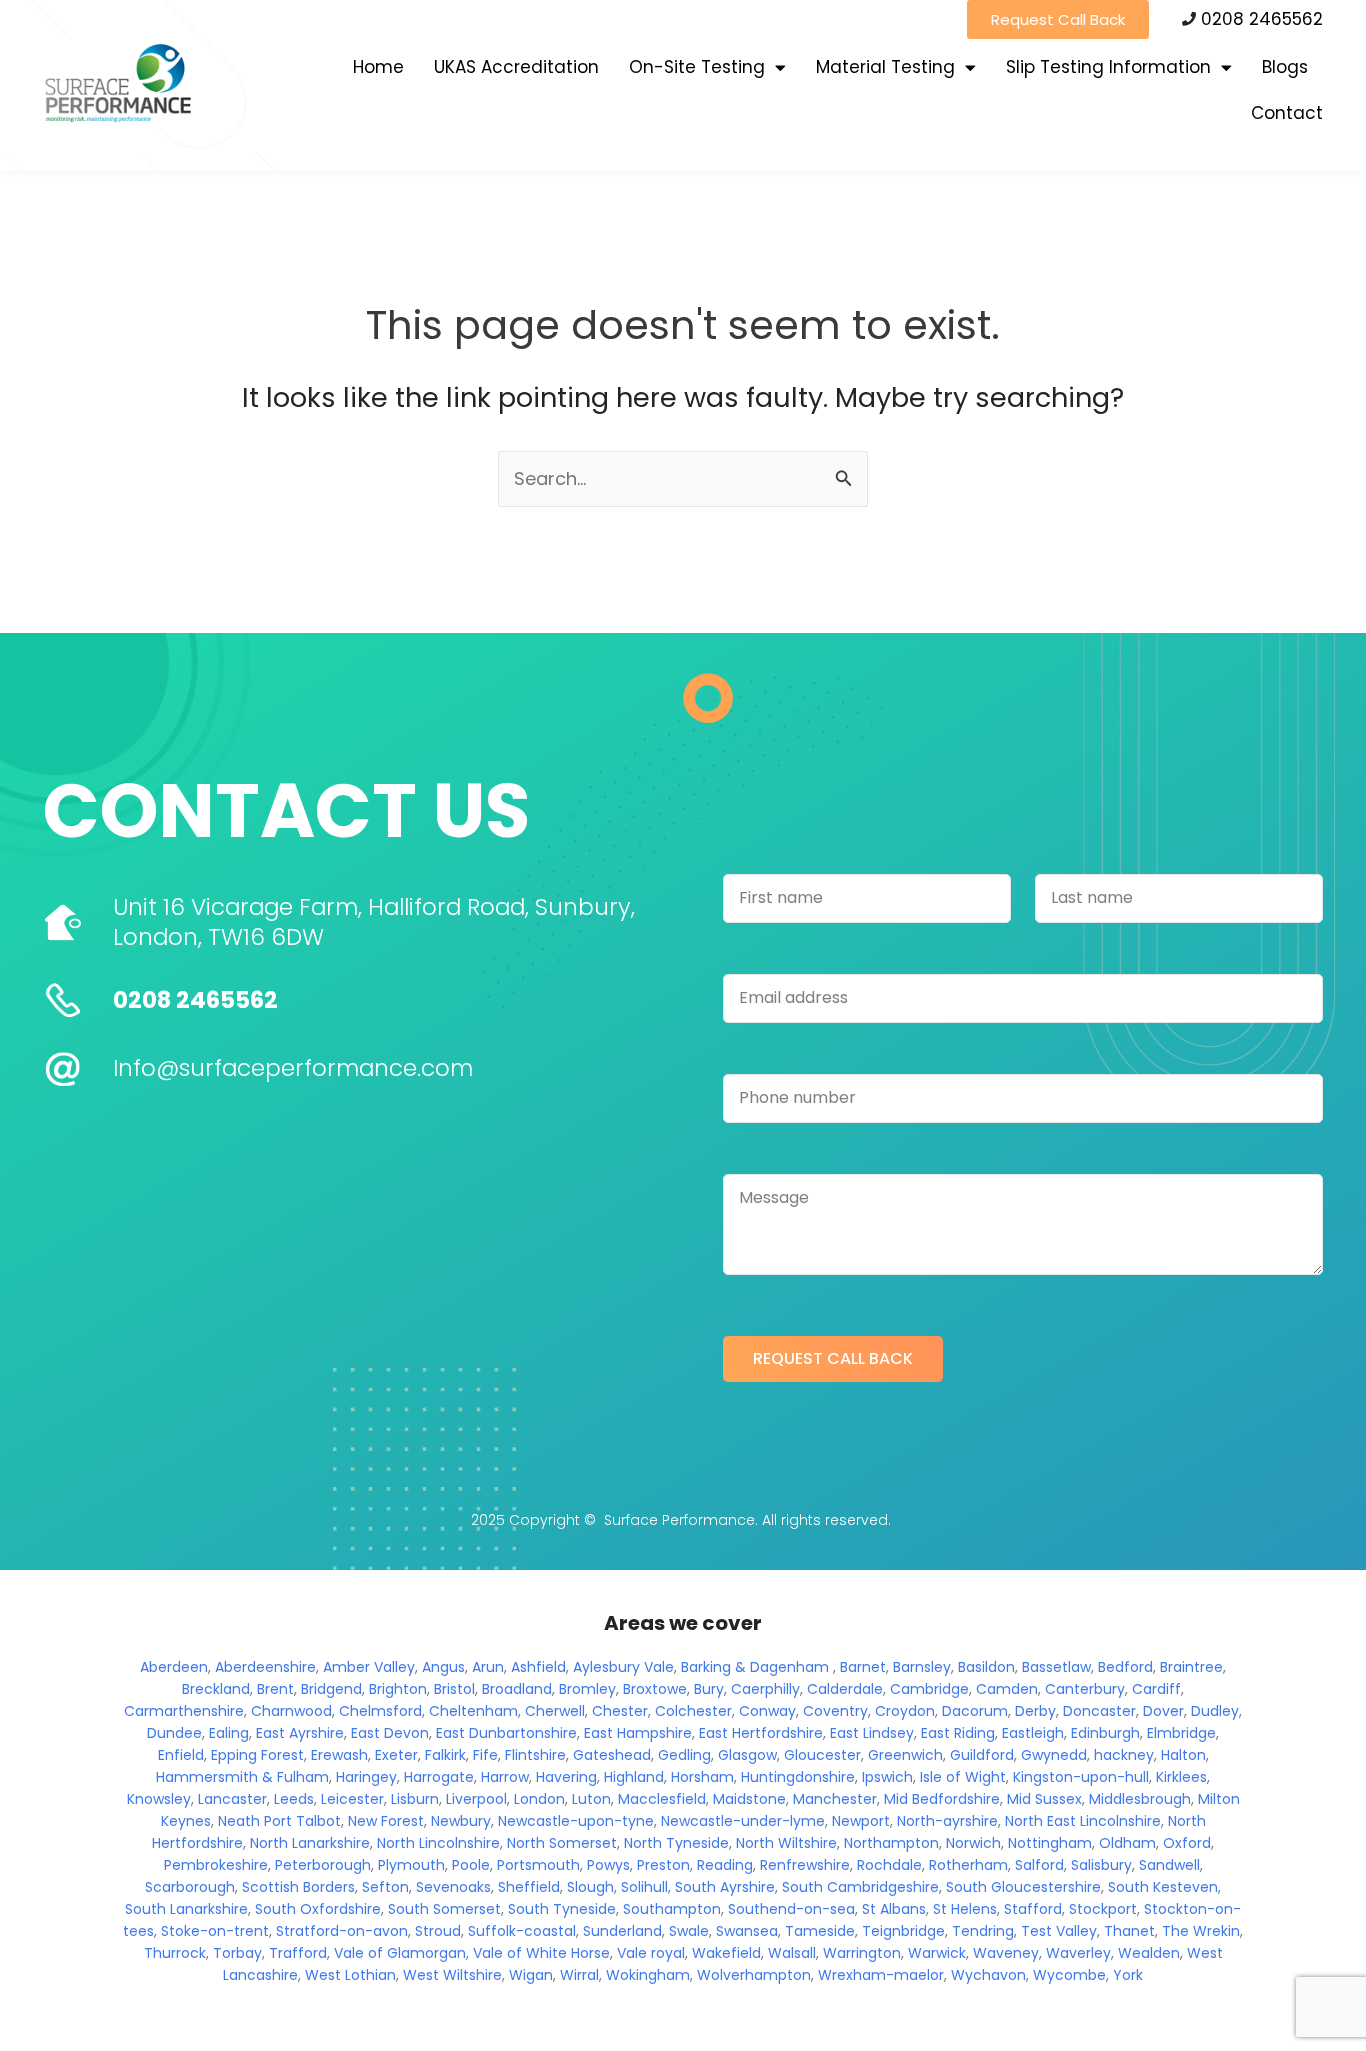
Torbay (237, 1953)
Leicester (352, 1799)
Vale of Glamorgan (400, 1953)
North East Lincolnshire (1083, 1821)
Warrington (862, 1953)
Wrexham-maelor (881, 1975)
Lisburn (415, 1799)
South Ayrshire (725, 1887)
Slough (590, 1887)
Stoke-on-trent (215, 1931)
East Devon (390, 1733)
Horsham (702, 1777)
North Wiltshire (786, 1843)
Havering (566, 1777)
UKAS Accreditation (516, 67)
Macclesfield (662, 1799)
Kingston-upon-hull (1081, 1777)
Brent (275, 1689)
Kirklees (1181, 1777)
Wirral (579, 1975)
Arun (488, 1667)
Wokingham (648, 1975)
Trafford (298, 1953)
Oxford (1187, 1843)
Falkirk (445, 1755)
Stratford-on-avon (342, 1931)
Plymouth (411, 1865)
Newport (861, 1821)
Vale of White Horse (541, 1953)
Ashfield (538, 1667)
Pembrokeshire (216, 1865)
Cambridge (929, 1689)
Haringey (366, 1777)
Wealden (1149, 1953)
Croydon (905, 1711)
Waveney (1006, 1953)
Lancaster (232, 1799)
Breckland (216, 1689)
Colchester (693, 1711)
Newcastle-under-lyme (743, 1821)
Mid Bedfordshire (942, 1799)
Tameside (820, 1931)
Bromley (587, 1689)
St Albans (894, 1909)
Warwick (937, 1953)
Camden (1007, 1689)
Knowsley (159, 1799)
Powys (608, 1865)
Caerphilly (765, 1689)
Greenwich (905, 1755)
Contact (1287, 113)
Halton (1183, 1755)
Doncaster (1099, 1711)
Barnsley (922, 1667)
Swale (689, 1931)
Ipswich (887, 1777)
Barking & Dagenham (755, 1667)
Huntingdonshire (798, 1777)
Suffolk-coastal (522, 1931)
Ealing (229, 1733)
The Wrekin (1201, 1931)
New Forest (386, 1821)
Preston (663, 1865)
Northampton (891, 1843)
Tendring (983, 1931)
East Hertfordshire (761, 1733)
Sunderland (622, 1931)
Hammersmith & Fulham (242, 1777)
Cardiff (1156, 1689)
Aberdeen (174, 1667)
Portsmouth (538, 1865)
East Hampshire (638, 1733)
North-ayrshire (947, 1821)
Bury (709, 1689)
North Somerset (562, 1843)
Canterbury (1085, 1689)
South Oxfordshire (318, 1909)
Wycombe (1069, 1975)
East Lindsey (872, 1733)
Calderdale (845, 1689)
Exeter (396, 1755)
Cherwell (555, 1711)
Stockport (1103, 1909)
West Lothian (350, 1975)
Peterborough (323, 1865)
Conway (767, 1711)
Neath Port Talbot (279, 1821)
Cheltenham (473, 1711)
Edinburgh (1105, 1733)
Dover (1163, 1711)
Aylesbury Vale (623, 1667)
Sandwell (1169, 1865)
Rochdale (889, 1865)
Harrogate (439, 1777)
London (539, 1799)
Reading (725, 1865)
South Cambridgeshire (860, 1887)
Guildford (982, 1755)
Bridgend (331, 1689)
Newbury (461, 1821)
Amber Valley (369, 1667)
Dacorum (975, 1711)
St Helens (965, 1909)
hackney (1124, 1755)
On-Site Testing (697, 67)
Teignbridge (903, 1931)
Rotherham (968, 1865)
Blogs (1285, 67)
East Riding (958, 1733)
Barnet (863, 1667)
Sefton (385, 1887)
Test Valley (1059, 1931)
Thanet (1129, 1931)
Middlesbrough (1140, 1799)
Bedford (1125, 1667)
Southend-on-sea (791, 1909)
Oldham (1127, 1843)
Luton (591, 1799)
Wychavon (988, 1975)
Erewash (339, 1755)
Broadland (517, 1689)
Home (378, 67)
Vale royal (651, 1953)
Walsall (792, 1953)
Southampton (672, 1909)
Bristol (454, 1689)
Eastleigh (1033, 1733)
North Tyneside (676, 1843)
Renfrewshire (805, 1865)
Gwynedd (1054, 1755)
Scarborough (190, 1887)
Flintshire (535, 1755)
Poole (471, 1865)
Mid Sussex (1044, 1799)
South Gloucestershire (1023, 1887)
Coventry (835, 1711)
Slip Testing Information (1108, 67)
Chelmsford (380, 1711)
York (1128, 1975)
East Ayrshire (300, 1733)
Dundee (174, 1733)
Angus (443, 1667)
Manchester (835, 1799)
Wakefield (726, 1953)
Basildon (986, 1667)
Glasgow (747, 1755)
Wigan (531, 1975)
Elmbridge (1181, 1733)
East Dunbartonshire (506, 1733)
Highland (634, 1777)
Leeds (294, 1799)
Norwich (973, 1843)
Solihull (644, 1887)
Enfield (181, 1755)
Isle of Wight (963, 1777)
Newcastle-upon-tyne (576, 1821)
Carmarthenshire (184, 1711)
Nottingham (1050, 1843)
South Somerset (444, 1909)
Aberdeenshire (265, 1667)
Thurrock (175, 1953)
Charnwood (291, 1711)
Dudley (1215, 1711)
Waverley (1078, 1953)
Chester (620, 1711)
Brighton (398, 1689)
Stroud (438, 1931)
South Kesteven (1163, 1887)
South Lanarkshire (186, 1909)
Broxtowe (655, 1689)
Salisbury (1101, 1865)
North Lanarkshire (310, 1843)
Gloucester (822, 1755)
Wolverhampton (754, 1975)
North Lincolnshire (438, 1843)
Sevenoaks (453, 1887)
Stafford (1033, 1909)
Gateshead (612, 1755)
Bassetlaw (1056, 1667)
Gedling (684, 1755)
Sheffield (529, 1887)
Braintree (1191, 1667)
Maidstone (749, 1799)
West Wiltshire (452, 1975)
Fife (485, 1755)
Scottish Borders (298, 1887)
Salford (1039, 1865)
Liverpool (476, 1799)
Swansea (747, 1931)
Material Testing (885, 67)
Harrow (505, 1777)
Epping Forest (257, 1755)
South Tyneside (562, 1909)
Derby (1035, 1711)
